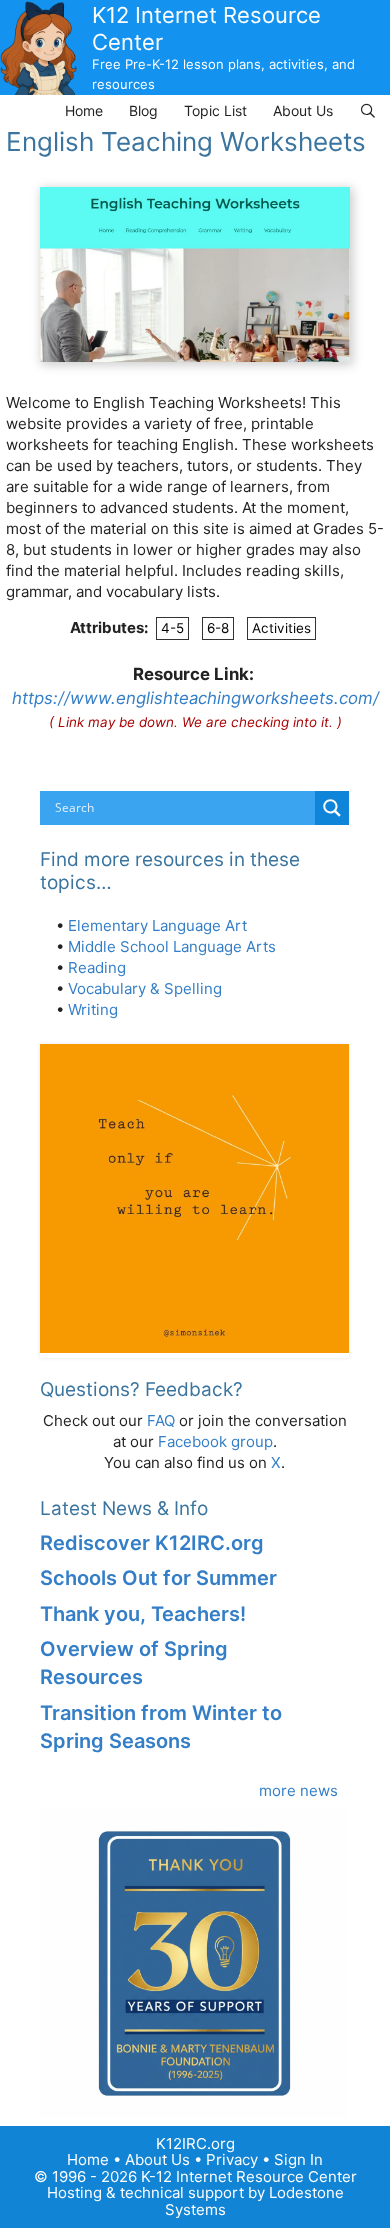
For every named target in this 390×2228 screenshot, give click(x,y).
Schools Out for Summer (158, 1578)
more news (298, 1790)
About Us (303, 110)
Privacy (232, 2159)
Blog (143, 110)
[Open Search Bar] (368, 110)
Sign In (298, 2159)
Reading (97, 967)
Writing (93, 1009)
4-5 (172, 628)
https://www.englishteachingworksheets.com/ (195, 698)
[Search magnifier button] (332, 808)
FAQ (161, 1420)
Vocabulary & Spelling (145, 988)
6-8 (218, 628)
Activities (281, 628)
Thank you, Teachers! (143, 1614)
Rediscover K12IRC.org (152, 1543)
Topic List (215, 110)
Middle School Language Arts (172, 946)
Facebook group (215, 1441)
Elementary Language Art (157, 925)
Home (84, 110)
